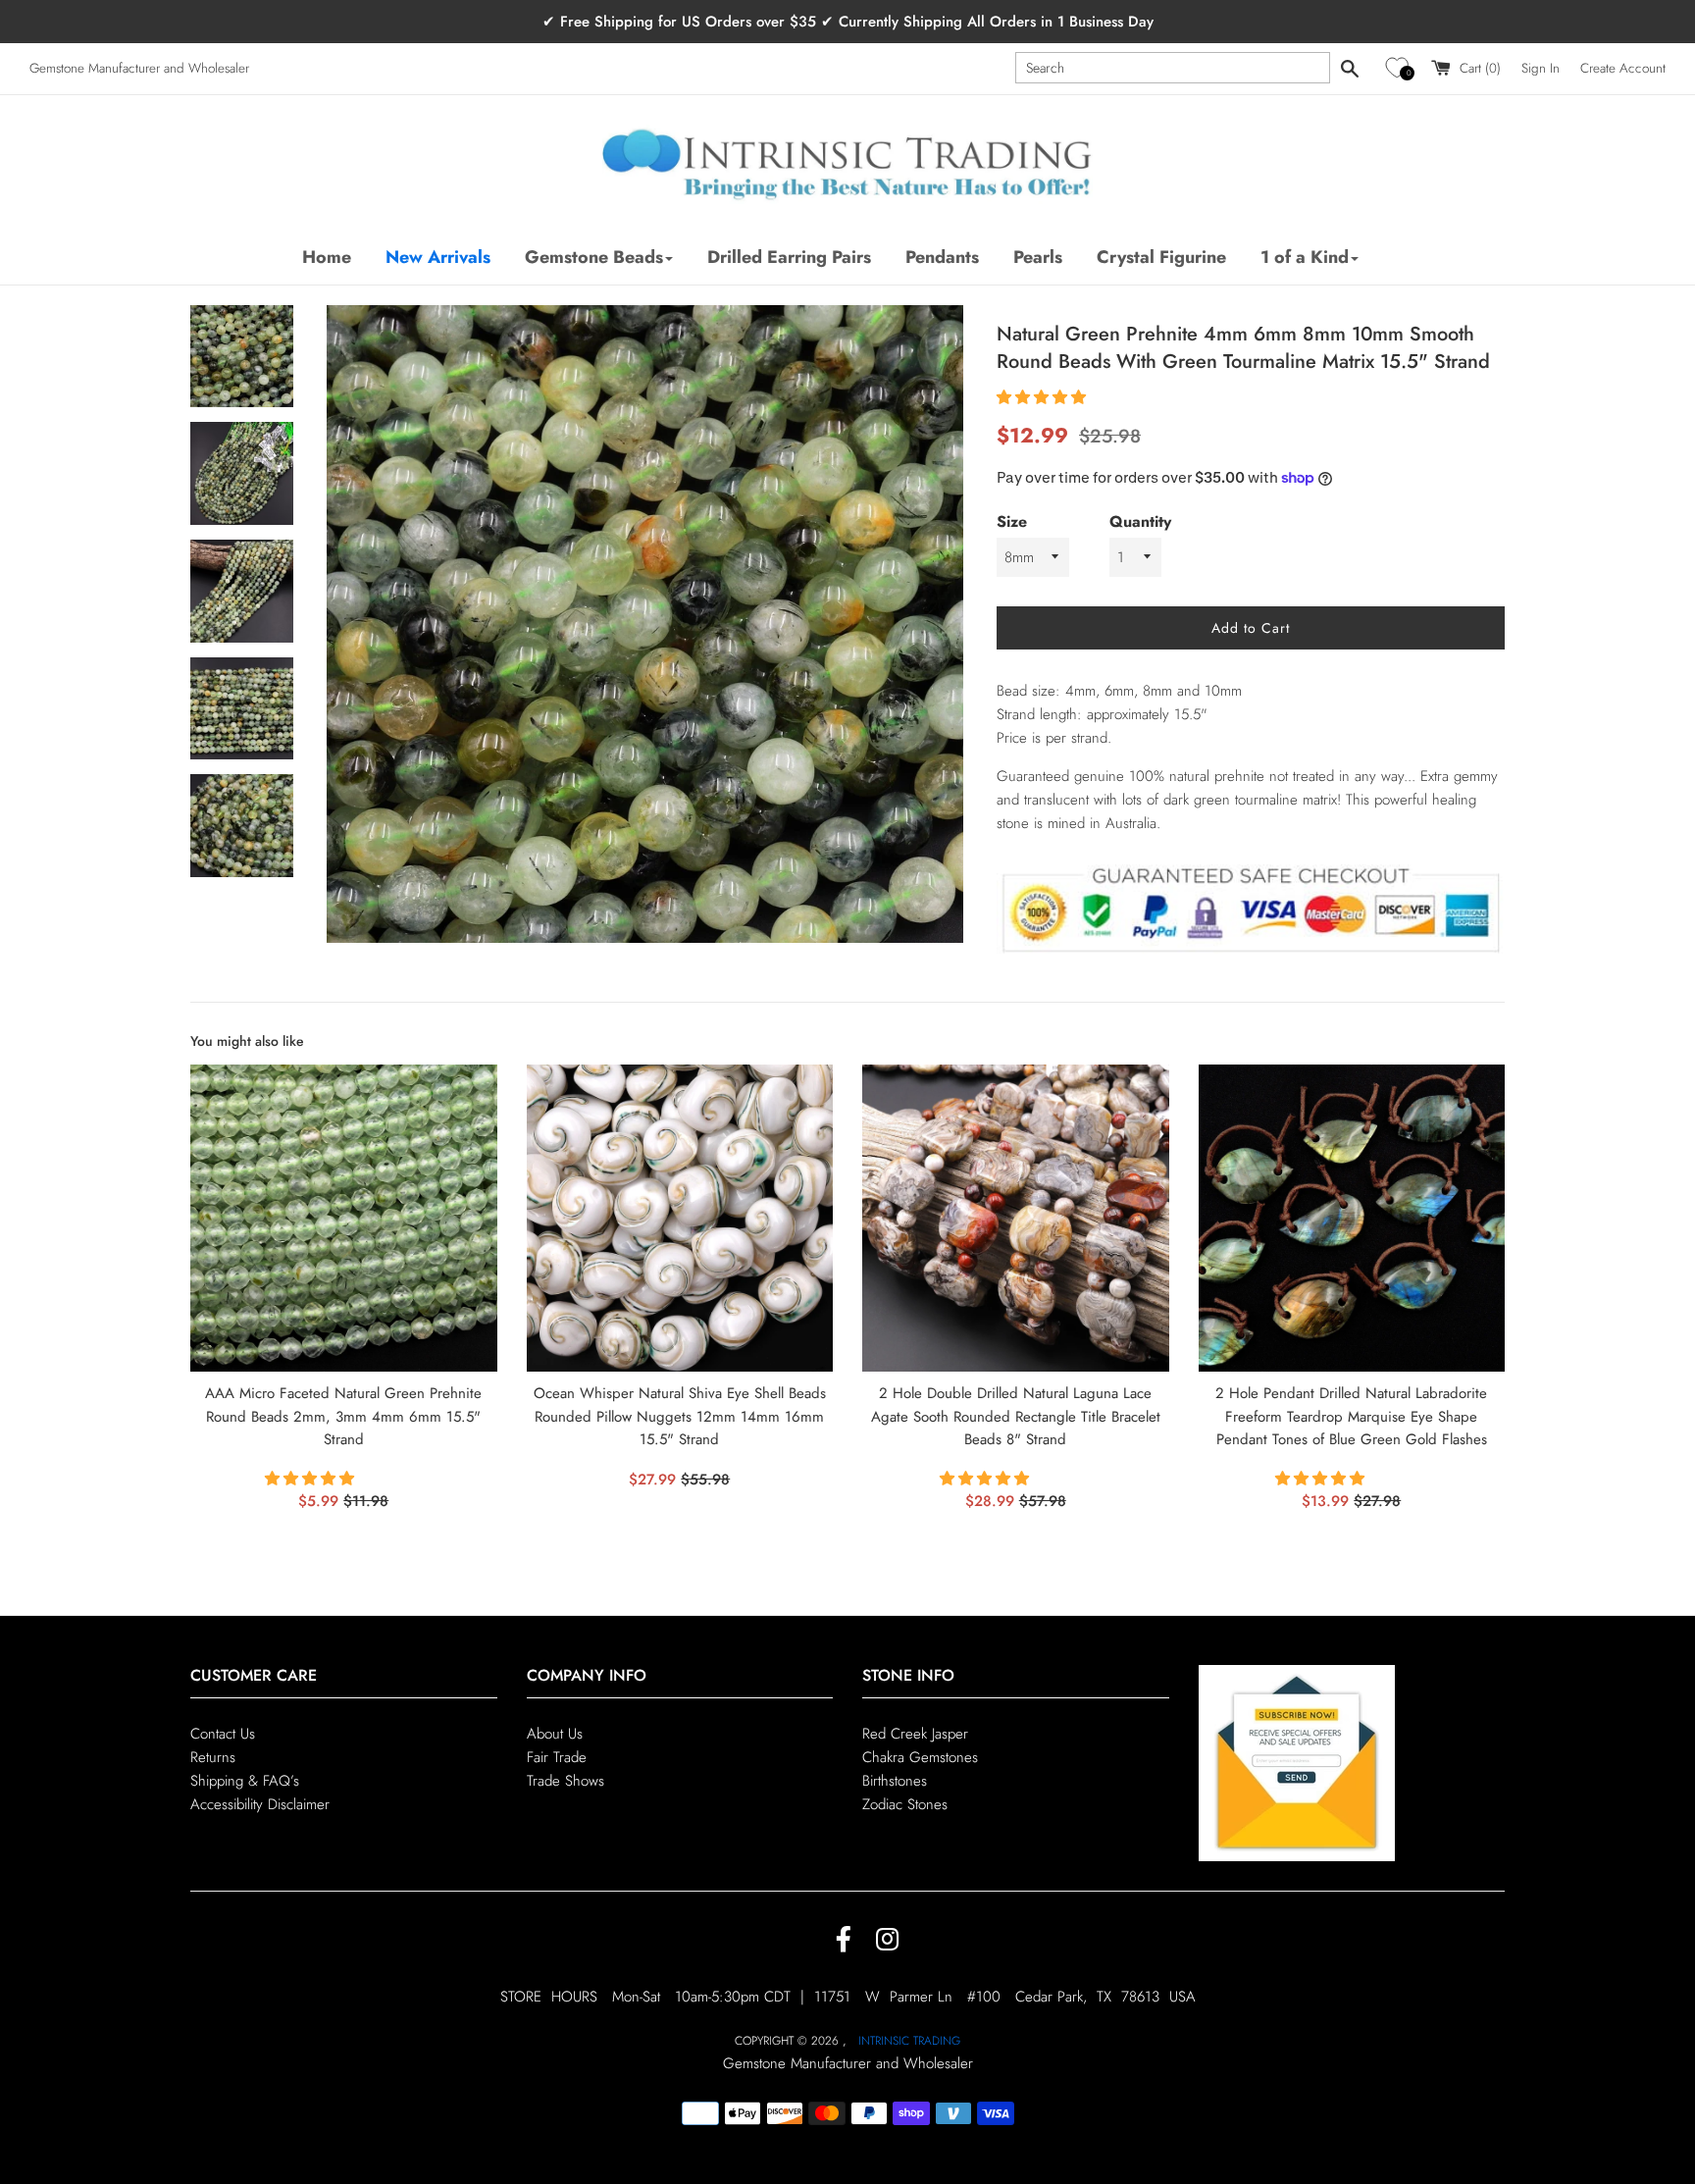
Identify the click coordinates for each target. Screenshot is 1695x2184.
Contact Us (223, 1734)
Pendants (942, 257)
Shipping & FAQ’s (245, 1781)
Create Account (1623, 68)
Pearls (1038, 257)
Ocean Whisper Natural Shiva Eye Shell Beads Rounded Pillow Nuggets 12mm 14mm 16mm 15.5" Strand (680, 1417)
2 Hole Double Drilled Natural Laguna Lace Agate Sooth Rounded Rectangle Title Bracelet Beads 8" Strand (1016, 1417)
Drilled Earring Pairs (789, 257)
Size (1012, 521)
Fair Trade (557, 1757)
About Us (555, 1734)
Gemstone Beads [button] (594, 257)
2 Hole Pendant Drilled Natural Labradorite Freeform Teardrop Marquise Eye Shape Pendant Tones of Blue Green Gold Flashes (1351, 1417)
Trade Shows (565, 1781)
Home (327, 257)
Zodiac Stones (905, 1804)
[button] (1400, 68)
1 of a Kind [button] (1305, 257)
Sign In (1541, 68)
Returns (213, 1757)
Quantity (1140, 521)
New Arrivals (438, 257)
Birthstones (895, 1781)
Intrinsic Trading (909, 2041)
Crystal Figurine (1161, 257)
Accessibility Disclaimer (260, 1804)
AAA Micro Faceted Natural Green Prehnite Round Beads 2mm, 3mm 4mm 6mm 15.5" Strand (343, 1417)
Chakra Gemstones (920, 1757)
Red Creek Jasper (915, 1734)
